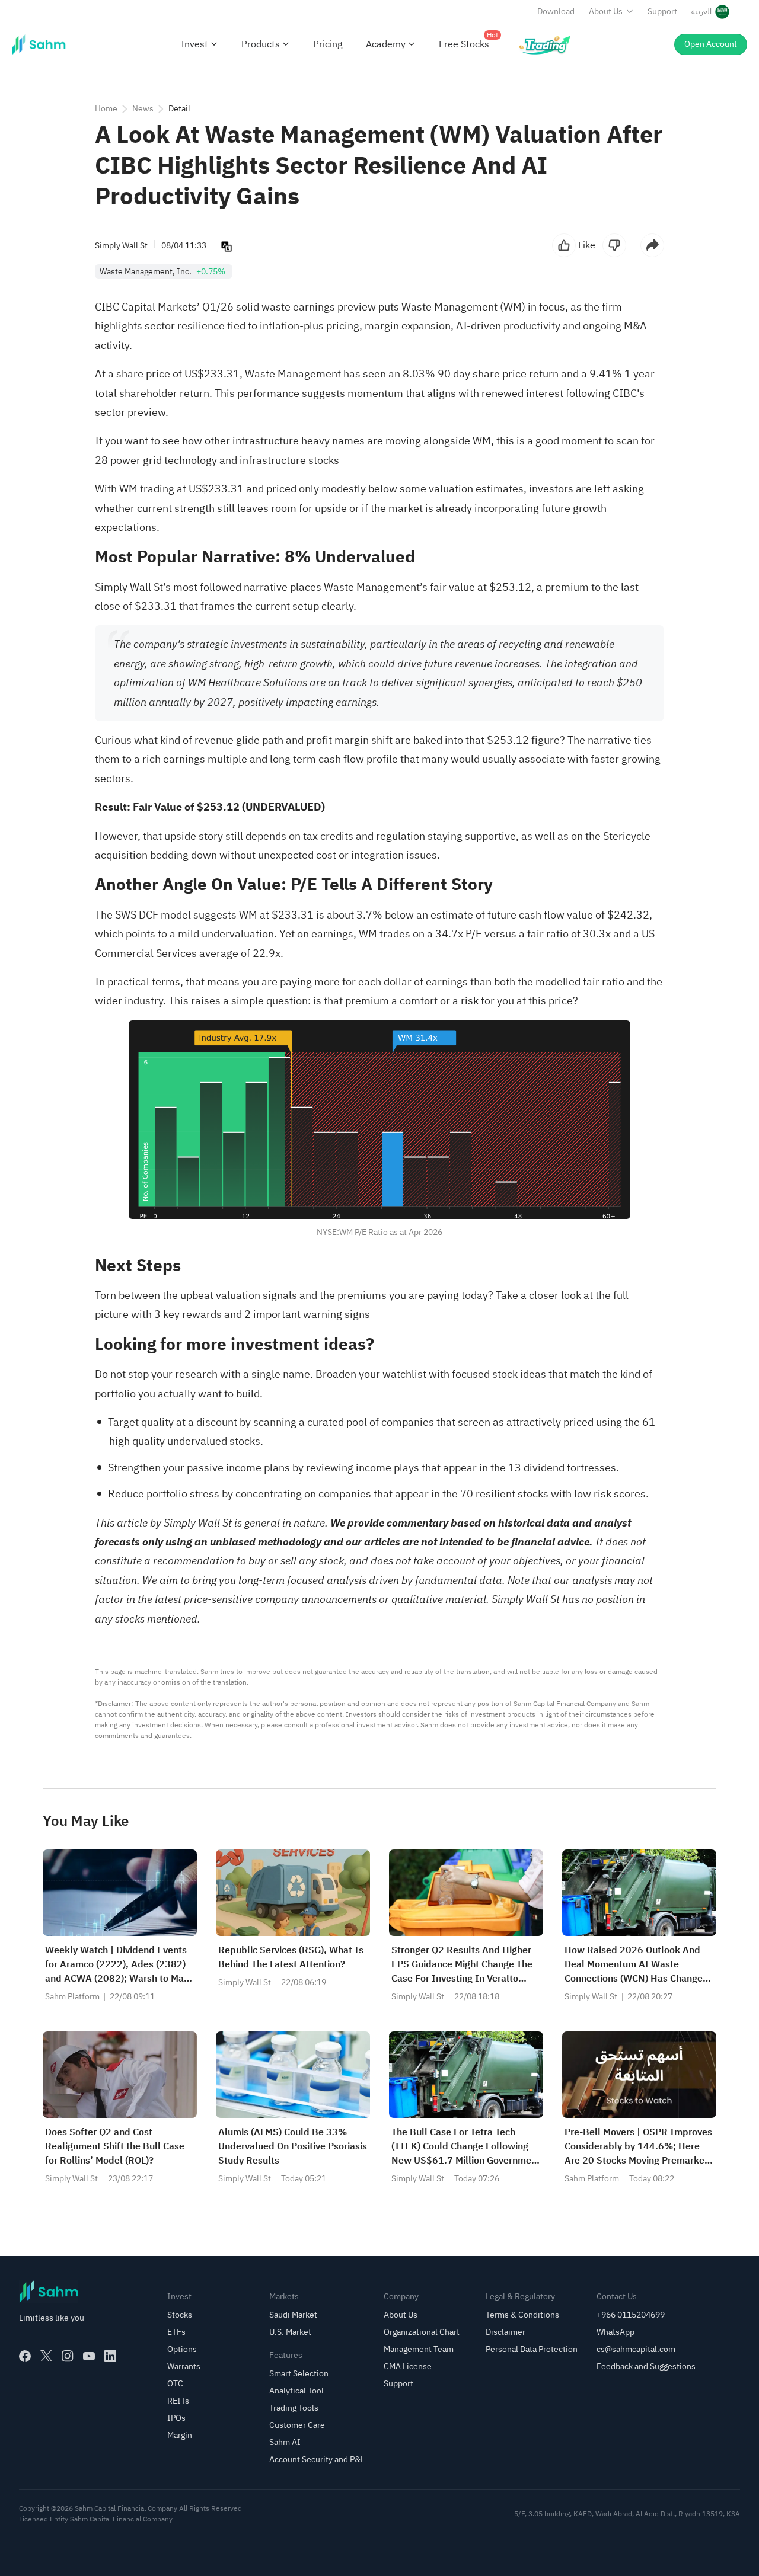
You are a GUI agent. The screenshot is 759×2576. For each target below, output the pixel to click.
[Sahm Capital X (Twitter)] (46, 2356)
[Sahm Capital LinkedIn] (110, 2356)
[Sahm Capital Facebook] (25, 2356)
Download (556, 12)
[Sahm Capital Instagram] (68, 2356)
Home (106, 109)
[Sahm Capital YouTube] (89, 2356)
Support (662, 12)
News (143, 109)
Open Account (711, 44)
